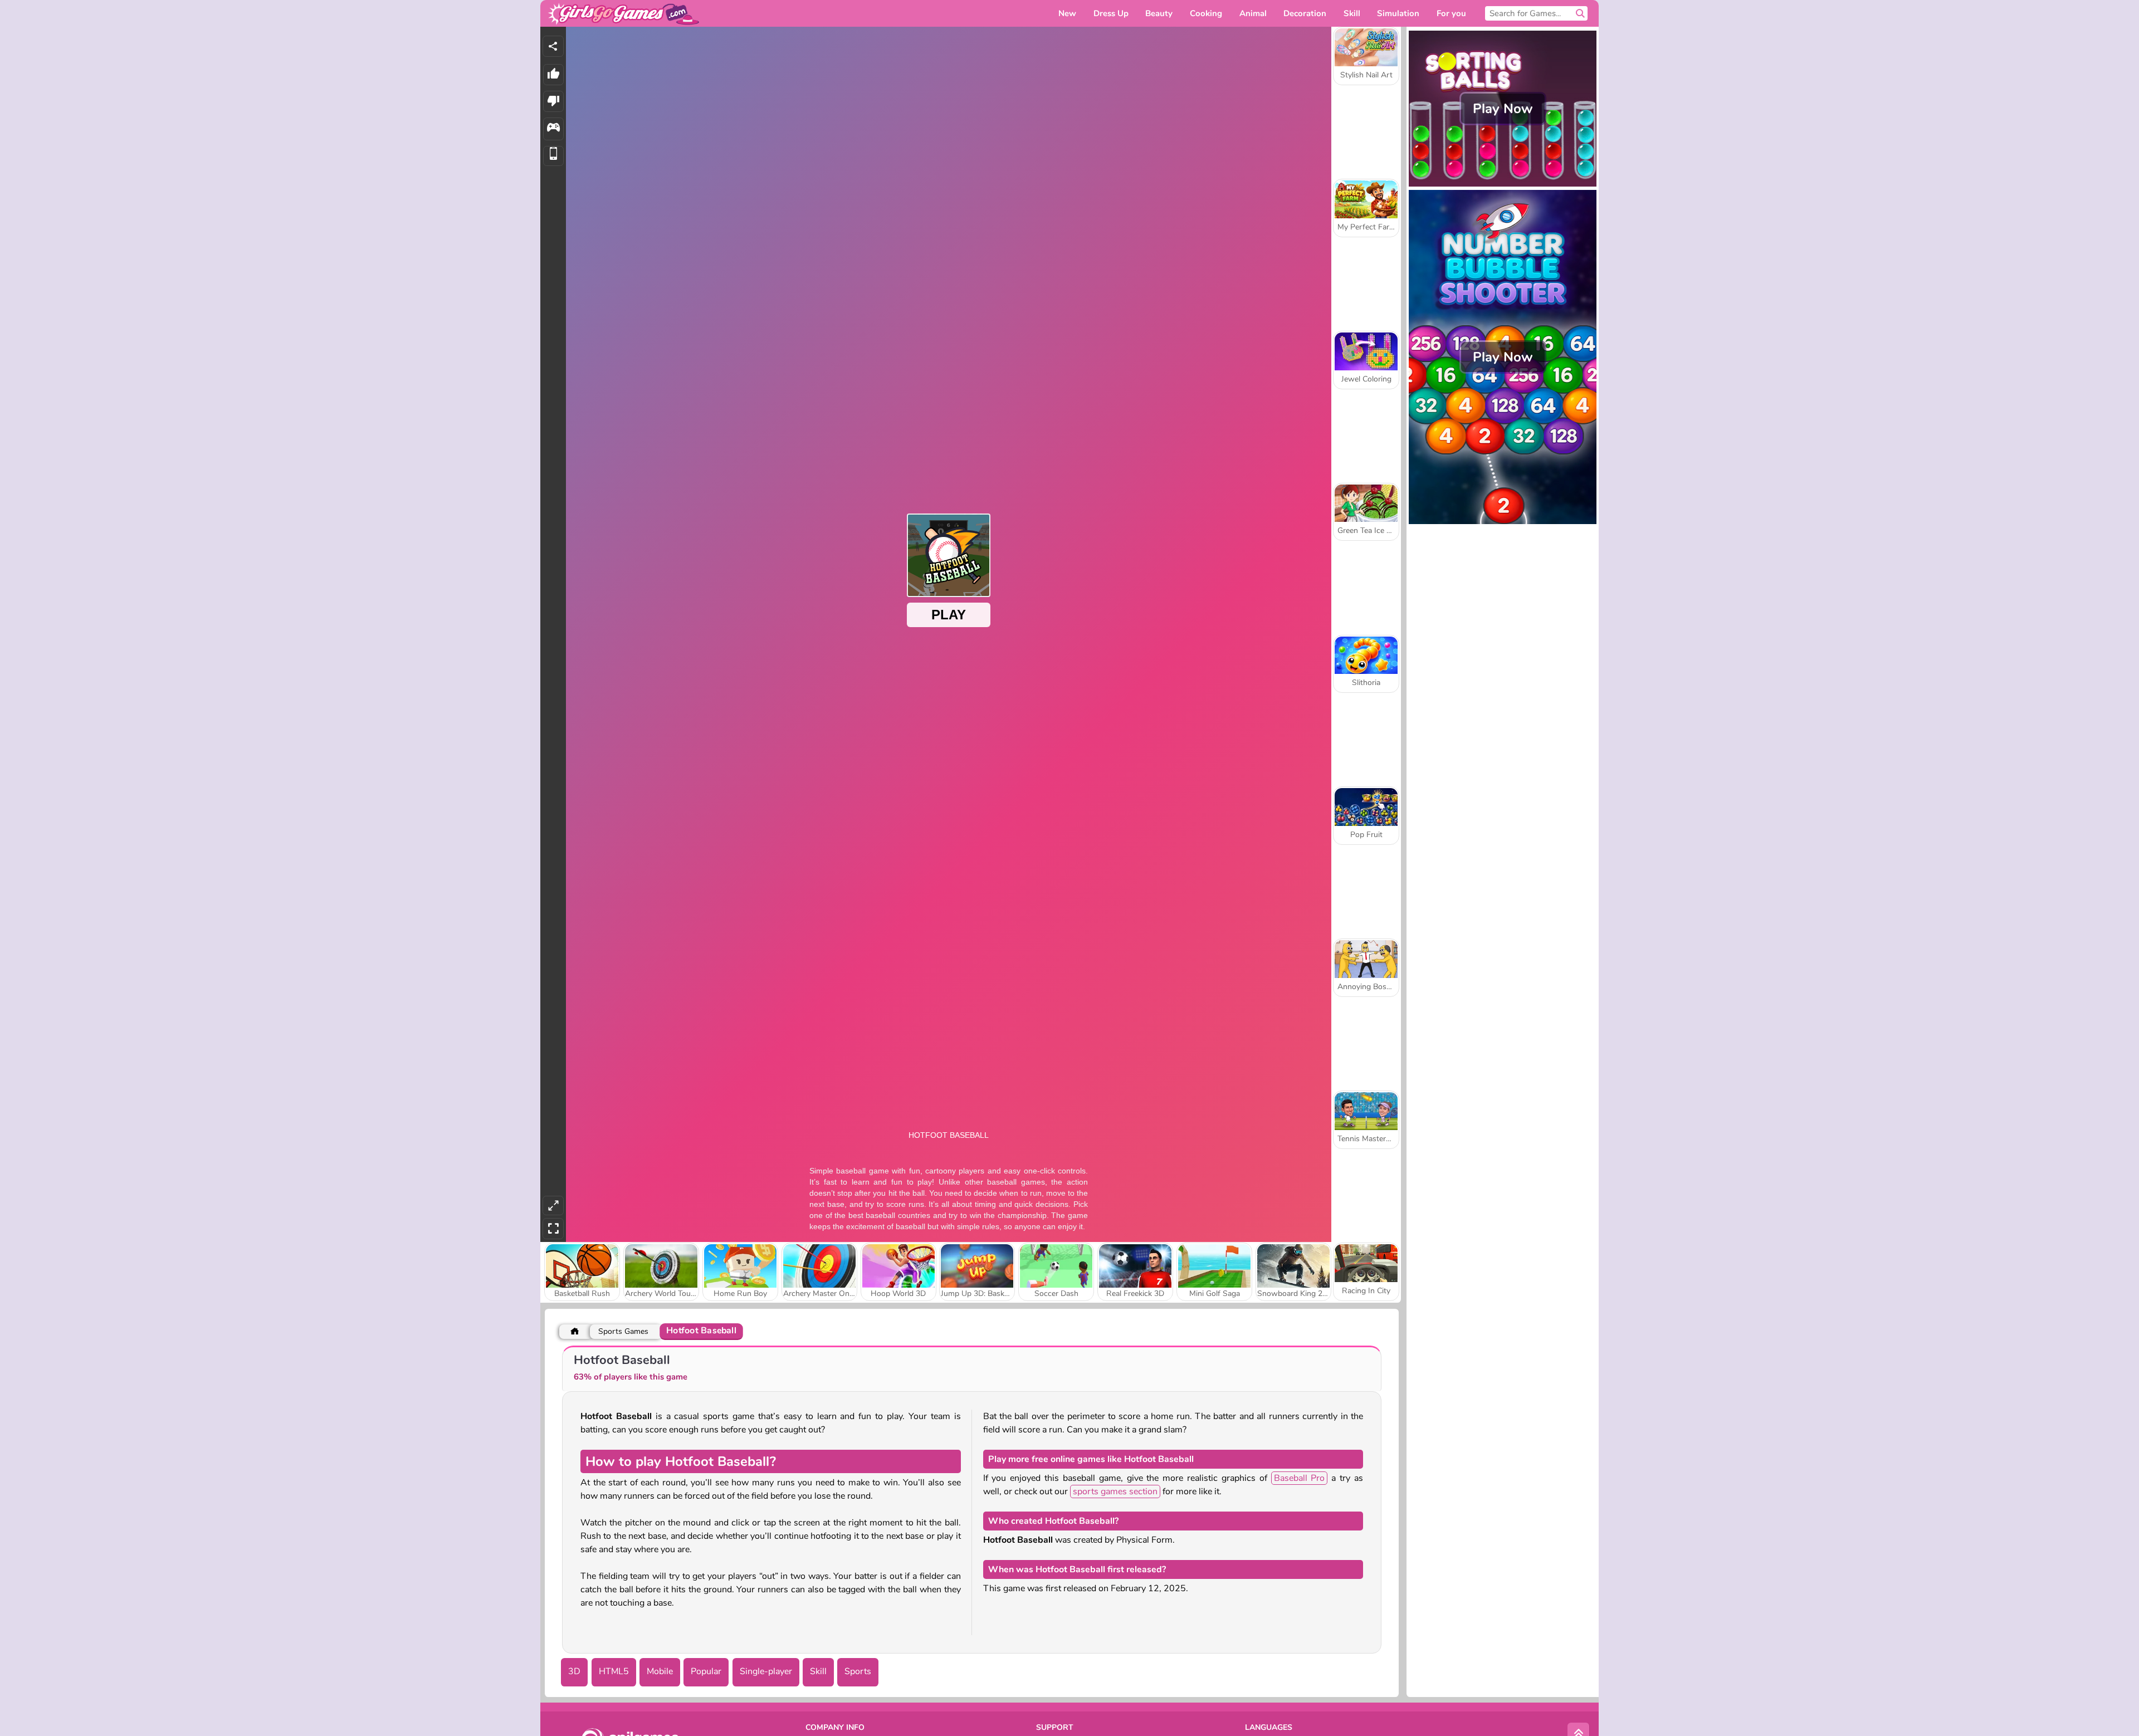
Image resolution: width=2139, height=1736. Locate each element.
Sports (858, 1671)
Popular (706, 1671)
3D (574, 1671)
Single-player (766, 1671)
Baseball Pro (1300, 1478)
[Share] (553, 46)
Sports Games (623, 1331)
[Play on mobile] (553, 156)
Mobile (660, 1671)
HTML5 (614, 1671)
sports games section (1115, 1492)
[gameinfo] (553, 129)
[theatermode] (553, 1206)
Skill (818, 1671)
